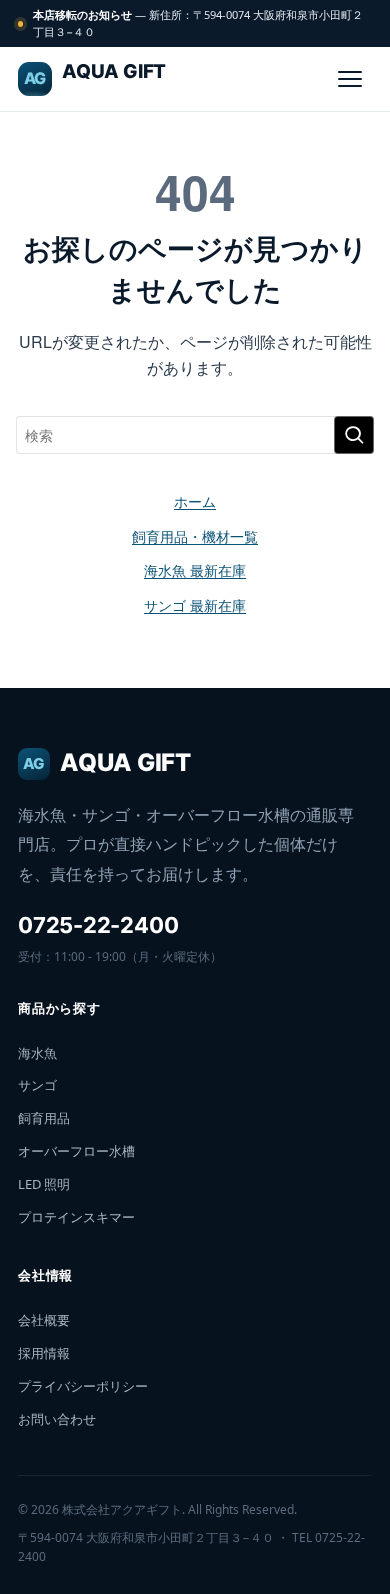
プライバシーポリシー (83, 1386)
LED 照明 (44, 1184)
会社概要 (44, 1320)
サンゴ (37, 1085)
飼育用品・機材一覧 (195, 536)
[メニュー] (350, 79)
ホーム (195, 501)
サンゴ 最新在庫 (195, 605)
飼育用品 (44, 1118)
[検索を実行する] (354, 435)
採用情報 (44, 1353)
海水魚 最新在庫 (195, 570)
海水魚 (37, 1053)
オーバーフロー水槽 (76, 1151)
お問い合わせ (57, 1419)
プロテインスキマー (76, 1217)
